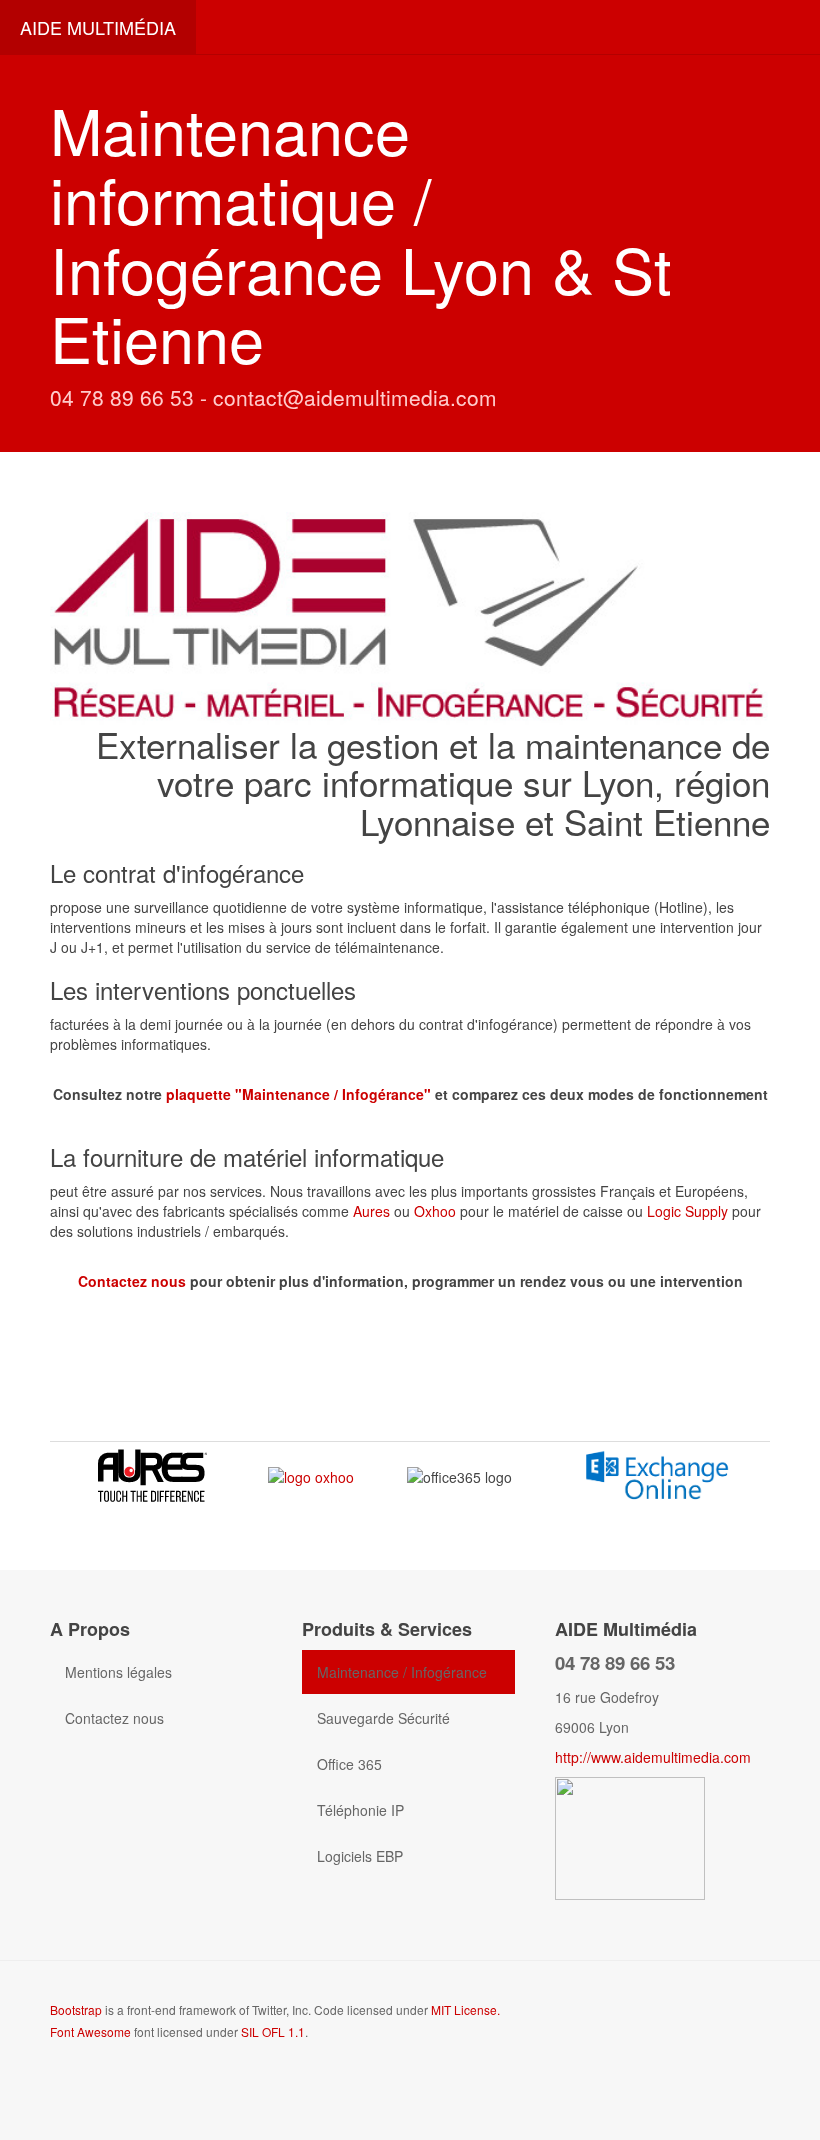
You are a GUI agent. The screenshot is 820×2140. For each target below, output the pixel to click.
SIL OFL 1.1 (273, 2031)
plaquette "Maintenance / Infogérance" (298, 1094)
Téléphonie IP (360, 1810)
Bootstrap (76, 2009)
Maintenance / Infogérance (402, 1672)
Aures (373, 1211)
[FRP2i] (630, 1836)
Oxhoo (437, 1211)
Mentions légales (118, 1672)
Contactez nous (132, 1281)
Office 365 (349, 1764)
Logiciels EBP (360, 1856)
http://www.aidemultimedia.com (653, 1757)
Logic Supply (687, 1211)
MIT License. (465, 2009)
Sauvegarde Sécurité (383, 1718)
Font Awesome (90, 2031)
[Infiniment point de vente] (311, 1475)
